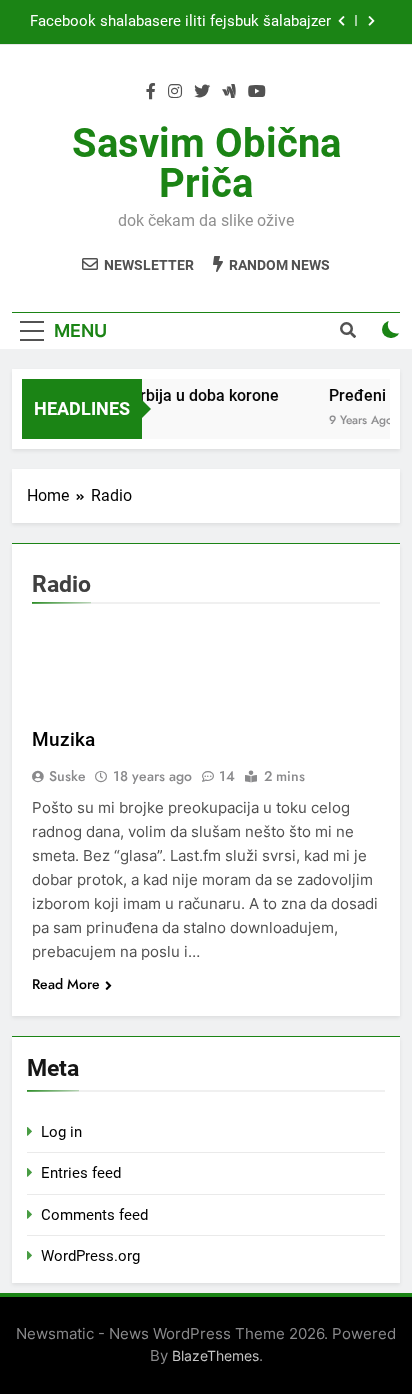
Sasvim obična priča (206, 163)
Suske (67, 776)
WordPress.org (90, 1256)
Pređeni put (369, 395)
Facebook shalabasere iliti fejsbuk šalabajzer (180, 22)
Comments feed (94, 1215)
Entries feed (81, 1173)
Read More (66, 984)
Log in (61, 1132)
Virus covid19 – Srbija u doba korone (145, 395)
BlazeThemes (215, 1355)
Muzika (63, 739)
